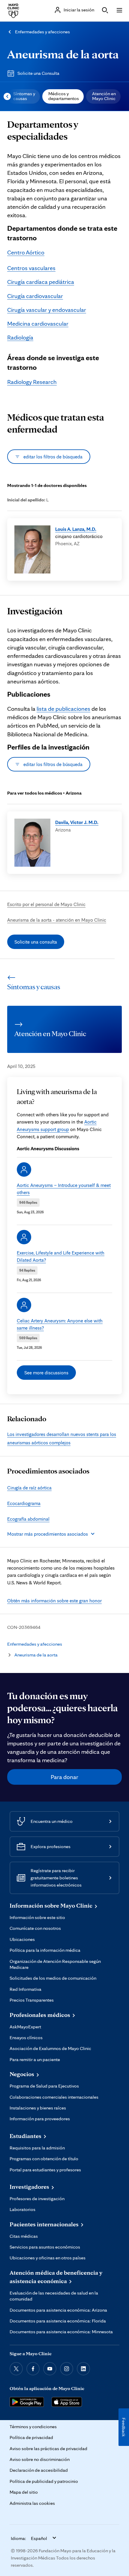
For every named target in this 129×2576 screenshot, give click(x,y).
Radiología (20, 337)
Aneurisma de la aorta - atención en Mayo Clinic (57, 920)
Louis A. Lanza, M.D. (76, 529)
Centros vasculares (31, 268)
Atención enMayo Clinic (104, 96)
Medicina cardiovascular (38, 324)
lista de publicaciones (63, 709)
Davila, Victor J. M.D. (77, 822)
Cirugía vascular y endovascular (47, 310)
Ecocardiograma (24, 1503)
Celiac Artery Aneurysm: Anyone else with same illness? (60, 1324)
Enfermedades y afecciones (42, 32)
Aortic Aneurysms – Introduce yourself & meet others (64, 1189)
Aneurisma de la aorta (63, 54)
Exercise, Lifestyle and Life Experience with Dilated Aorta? (61, 1256)
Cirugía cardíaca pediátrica (41, 282)
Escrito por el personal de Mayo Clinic (46, 904)
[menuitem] (24, 96)
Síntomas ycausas (24, 96)
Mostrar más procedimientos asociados (48, 1534)
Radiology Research (32, 382)
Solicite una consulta (36, 942)
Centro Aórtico (26, 252)
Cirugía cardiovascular (35, 296)
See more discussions (46, 1373)
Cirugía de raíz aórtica (29, 1488)
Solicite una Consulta (38, 73)
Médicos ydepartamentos (64, 96)
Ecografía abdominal (28, 1519)
